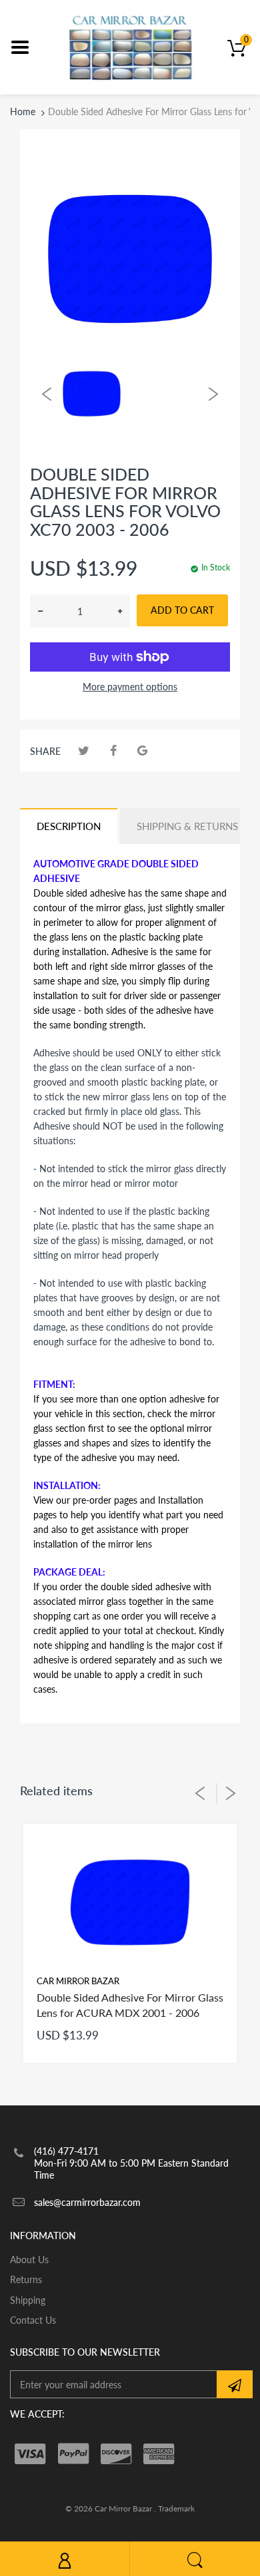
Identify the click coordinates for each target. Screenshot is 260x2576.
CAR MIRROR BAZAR (78, 1981)
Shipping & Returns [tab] (187, 826)
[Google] (142, 751)
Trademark (176, 2508)
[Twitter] (84, 751)
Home (23, 111)
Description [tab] (69, 826)
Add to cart (182, 610)
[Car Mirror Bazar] (130, 46)
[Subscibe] (235, 2384)
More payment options (130, 687)
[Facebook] (113, 751)
